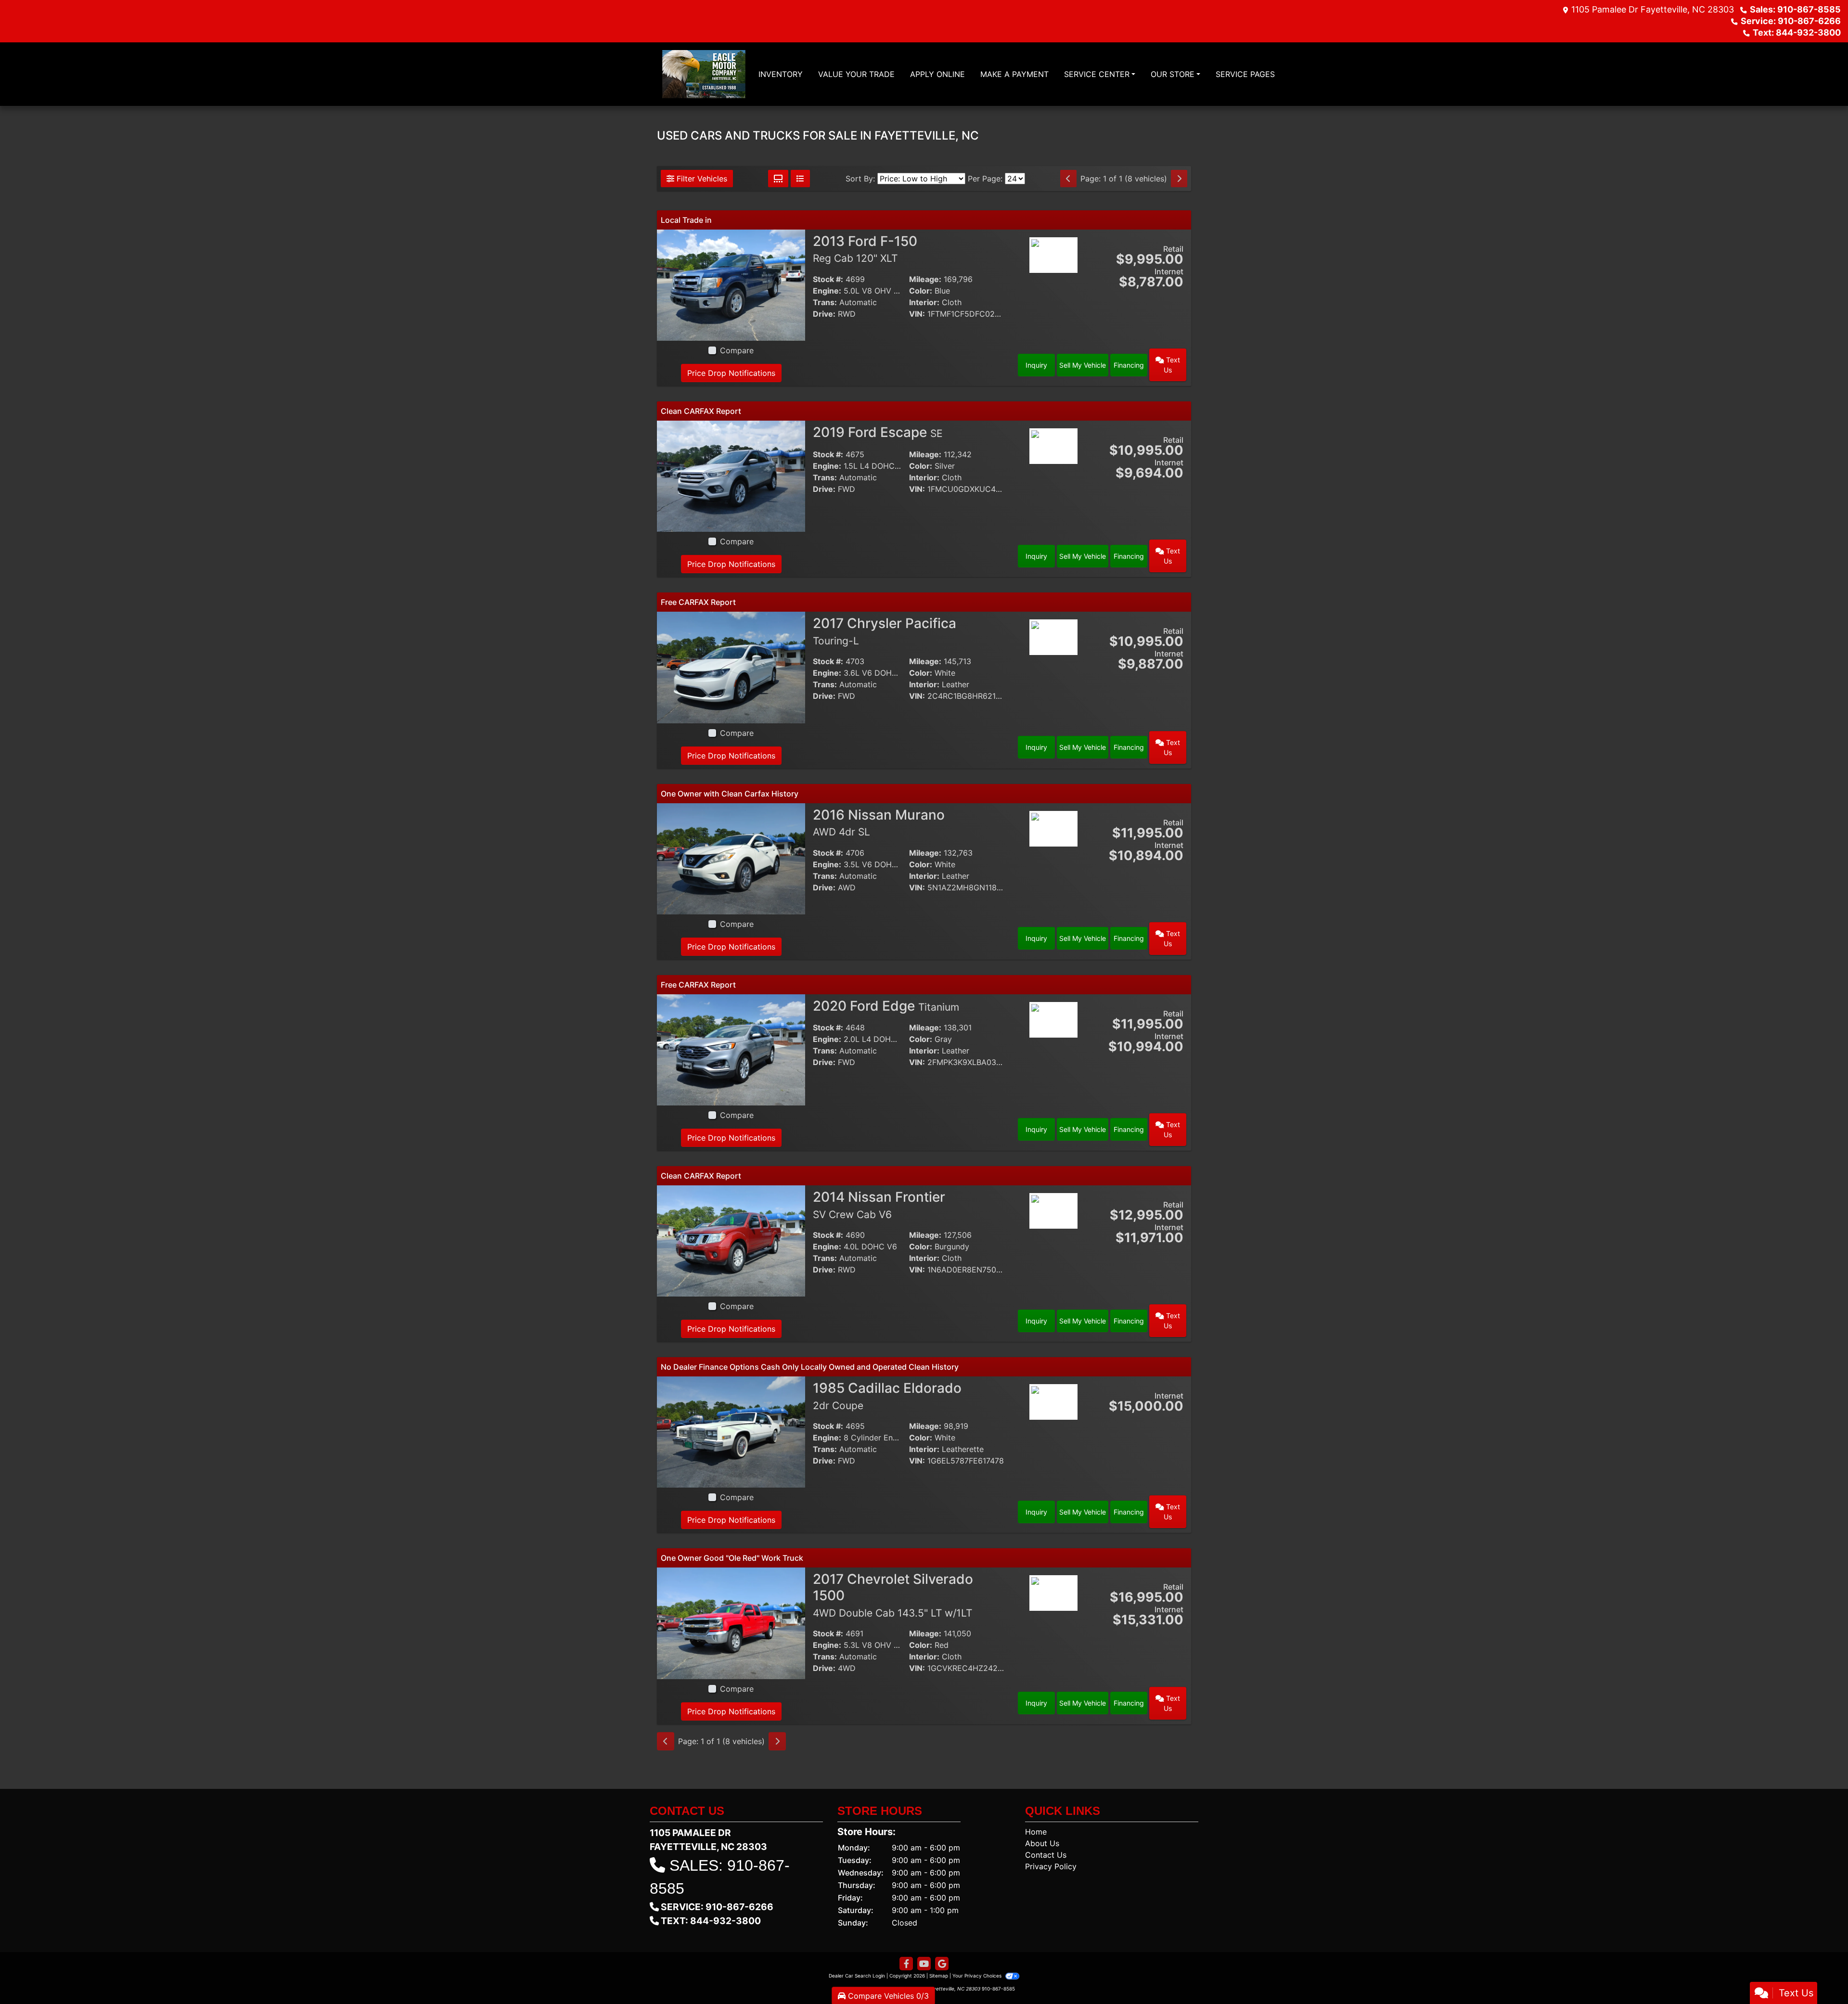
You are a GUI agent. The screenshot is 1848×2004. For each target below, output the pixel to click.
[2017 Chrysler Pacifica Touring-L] (731, 667)
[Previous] (1068, 179)
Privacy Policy (1051, 1866)
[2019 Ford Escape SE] (731, 475)
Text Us (1172, 365)
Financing (1129, 365)
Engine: (827, 291)
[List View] (800, 179)
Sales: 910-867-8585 (1795, 9)
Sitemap (939, 1976)
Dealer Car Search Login (857, 1976)
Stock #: (828, 279)
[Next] (1179, 179)
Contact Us (1046, 1855)
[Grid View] (778, 179)
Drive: (824, 314)
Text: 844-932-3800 (1797, 32)
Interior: (924, 302)
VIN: (917, 314)
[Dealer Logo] (704, 74)
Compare (737, 350)
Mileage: (925, 279)
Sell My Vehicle (1083, 365)
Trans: (825, 302)
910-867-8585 (998, 1989)
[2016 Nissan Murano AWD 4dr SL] (731, 858)
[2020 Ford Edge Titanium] (731, 1049)
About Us (1042, 1843)
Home (1036, 1832)
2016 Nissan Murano (879, 822)
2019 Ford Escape (878, 432)
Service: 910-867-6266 (1791, 21)
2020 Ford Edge (886, 1006)
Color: (921, 291)
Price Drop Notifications (731, 373)
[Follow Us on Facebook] (906, 1964)
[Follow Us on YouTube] (924, 1964)
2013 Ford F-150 (865, 249)
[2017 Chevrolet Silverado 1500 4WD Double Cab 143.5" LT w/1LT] (731, 1622)
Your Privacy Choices (978, 1976)
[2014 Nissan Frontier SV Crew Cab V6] (731, 1240)
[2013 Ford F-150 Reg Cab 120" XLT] (731, 284)
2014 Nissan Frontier (879, 1205)
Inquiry (1036, 365)
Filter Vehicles (701, 179)
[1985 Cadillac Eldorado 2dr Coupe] (731, 1431)
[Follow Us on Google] (942, 1964)
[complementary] (1819, 1975)
